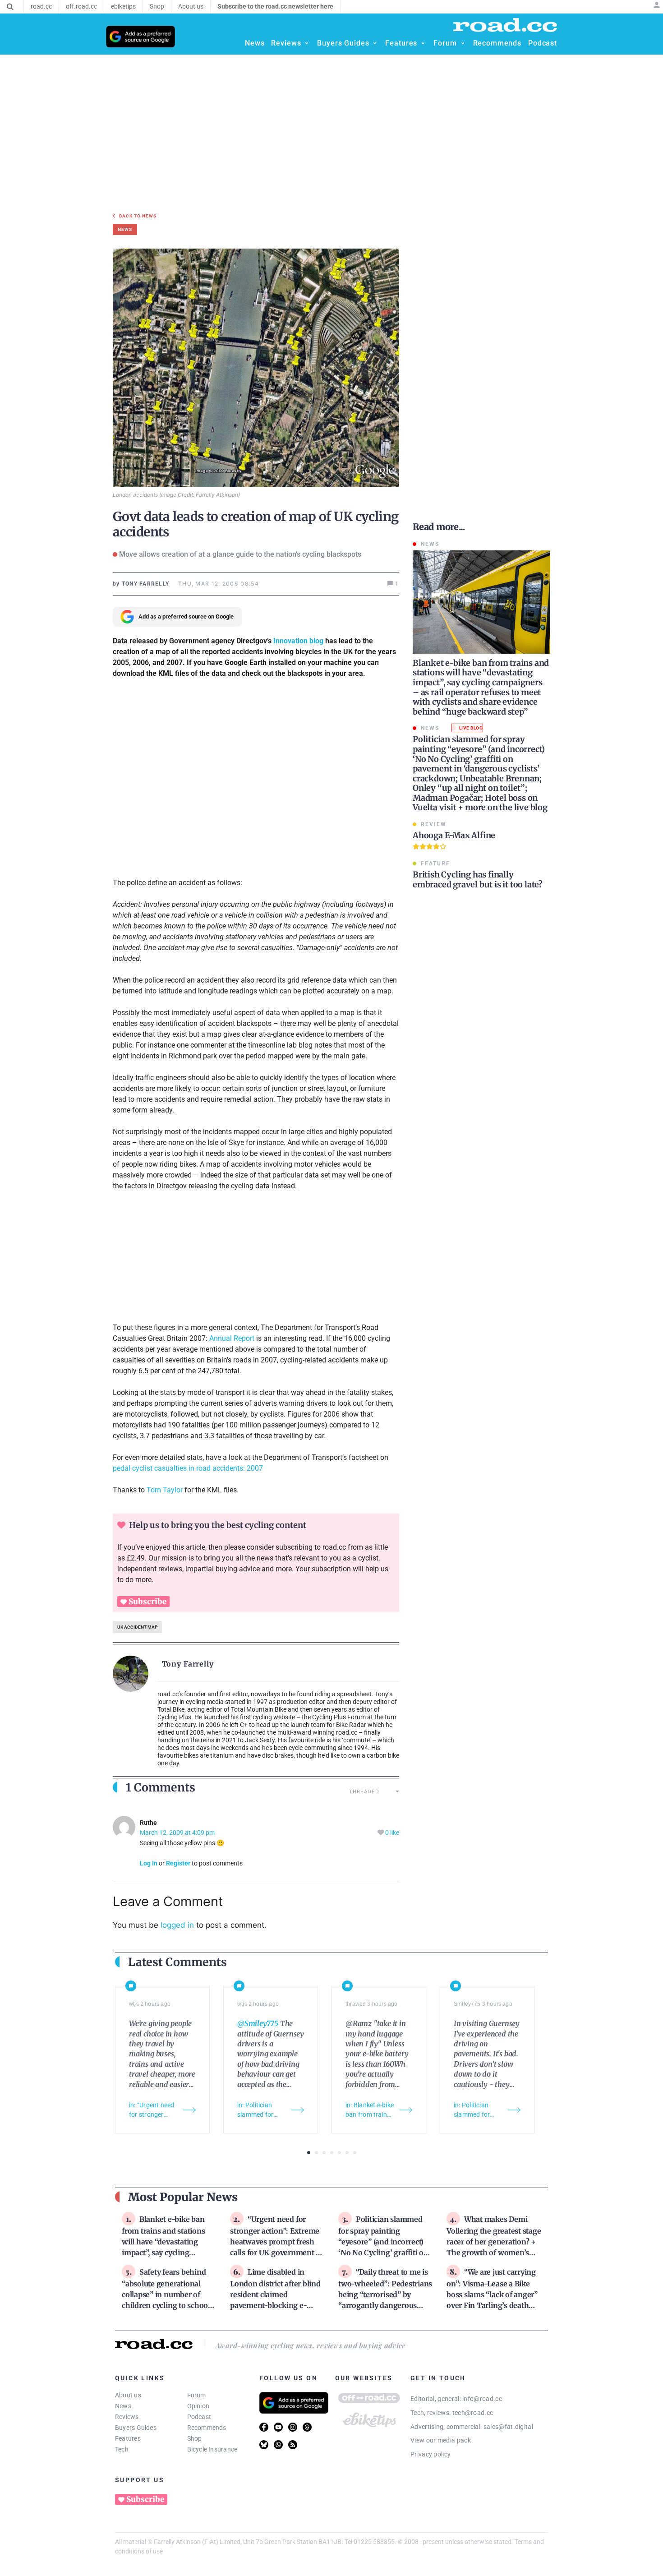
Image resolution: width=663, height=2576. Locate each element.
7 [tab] (355, 2153)
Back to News (138, 216)
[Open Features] (423, 43)
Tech (122, 2449)
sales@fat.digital (508, 2427)
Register (178, 1863)
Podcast (199, 2417)
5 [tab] (339, 2153)
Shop (195, 2438)
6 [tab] (347, 2153)
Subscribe (147, 1602)
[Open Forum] (463, 43)
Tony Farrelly (188, 1664)
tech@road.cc (473, 2413)
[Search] (10, 7)
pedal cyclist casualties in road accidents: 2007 (188, 1468)
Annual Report (233, 1338)
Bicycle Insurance (212, 2449)
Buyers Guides (136, 2428)
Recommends (207, 2428)
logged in (177, 1925)
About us (128, 2395)
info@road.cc (482, 2399)
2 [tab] (316, 2153)
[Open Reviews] (307, 43)
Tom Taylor (165, 1490)
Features (128, 2438)
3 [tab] (324, 2153)
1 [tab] (309, 2153)
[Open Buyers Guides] (375, 43)
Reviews (127, 2417)
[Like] (381, 1833)
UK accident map (137, 1627)
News (123, 2406)
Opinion (198, 2406)
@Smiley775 (258, 2023)
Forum (197, 2395)
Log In (149, 1863)
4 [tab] (332, 2153)
